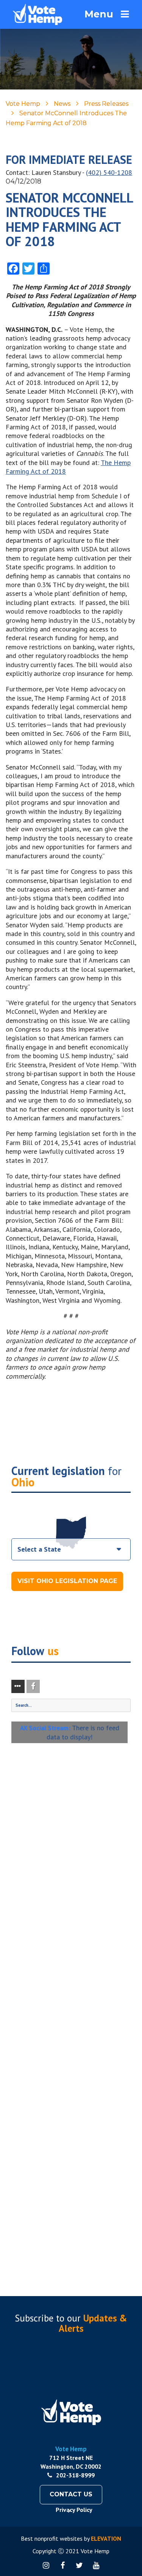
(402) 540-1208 (109, 172)
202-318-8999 (75, 2475)
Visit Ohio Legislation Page (67, 1581)
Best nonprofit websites (52, 2538)
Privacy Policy (74, 2510)
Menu (99, 14)
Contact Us (71, 2494)
